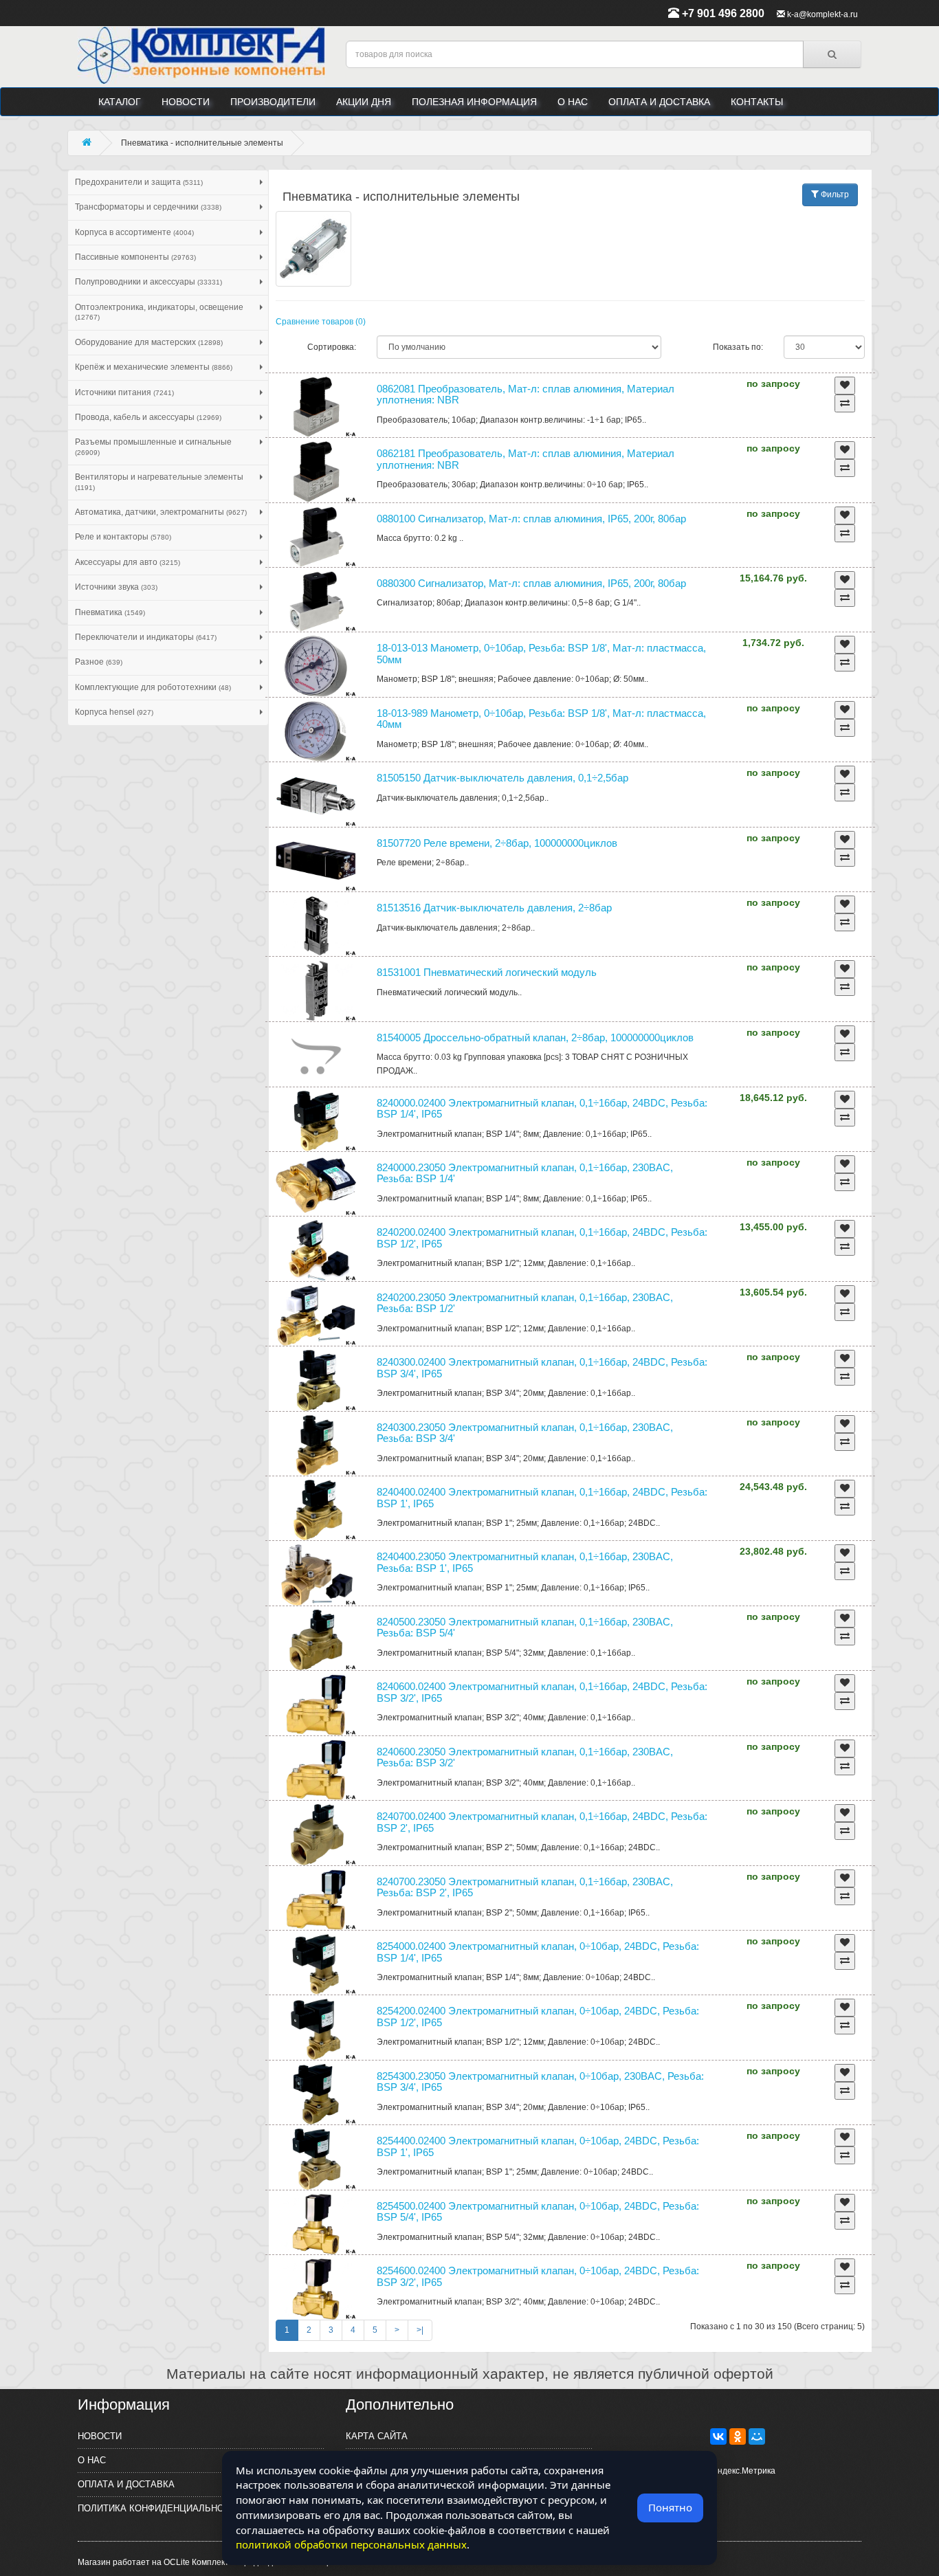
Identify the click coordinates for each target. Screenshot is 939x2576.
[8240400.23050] (316, 1575)
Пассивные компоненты (135, 257)
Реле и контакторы (123, 537)
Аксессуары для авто (128, 562)
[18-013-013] (316, 666)
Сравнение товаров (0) (321, 322)
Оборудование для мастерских (149, 342)
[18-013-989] (316, 731)
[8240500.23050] (316, 1640)
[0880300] (316, 601)
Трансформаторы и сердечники (148, 207)
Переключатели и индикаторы (146, 637)
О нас (573, 102)
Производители (273, 102)
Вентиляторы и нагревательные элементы (159, 481)
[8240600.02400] (316, 1705)
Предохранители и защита (139, 182)
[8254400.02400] (316, 2159)
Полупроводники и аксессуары (148, 282)
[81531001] (316, 990)
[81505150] (316, 796)
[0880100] (316, 537)
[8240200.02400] (316, 1250)
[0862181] (316, 471)
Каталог (120, 102)
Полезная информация (474, 102)
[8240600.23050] (316, 1770)
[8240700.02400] (316, 1834)
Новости (186, 102)
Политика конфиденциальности (160, 2508)
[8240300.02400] (316, 1380)
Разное (99, 662)
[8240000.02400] (316, 1121)
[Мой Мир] (757, 2436)
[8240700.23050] (316, 1900)
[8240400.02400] (316, 1510)
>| (420, 2330)
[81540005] (316, 1056)
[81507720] (316, 861)
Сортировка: (332, 347)
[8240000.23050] (316, 1186)
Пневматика (110, 612)
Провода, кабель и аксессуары (148, 417)
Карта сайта (377, 2436)
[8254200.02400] (316, 2029)
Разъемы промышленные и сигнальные (153, 446)
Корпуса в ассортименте (134, 232)
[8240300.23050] (316, 1445)
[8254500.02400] (316, 2224)
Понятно (670, 2507)
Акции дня (364, 102)
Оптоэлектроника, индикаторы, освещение (159, 312)
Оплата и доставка (659, 102)
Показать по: (738, 347)
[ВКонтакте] (718, 2436)
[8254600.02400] (316, 2289)
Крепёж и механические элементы (154, 367)
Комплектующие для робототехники (153, 687)
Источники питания (124, 392)
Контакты (757, 102)
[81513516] (316, 926)
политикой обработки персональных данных (351, 2544)
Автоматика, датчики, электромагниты (161, 512)
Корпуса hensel (114, 712)
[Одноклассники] (738, 2436)
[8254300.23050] (316, 2094)
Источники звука (116, 587)
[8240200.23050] (316, 1315)
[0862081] (316, 407)
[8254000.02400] (316, 1964)
